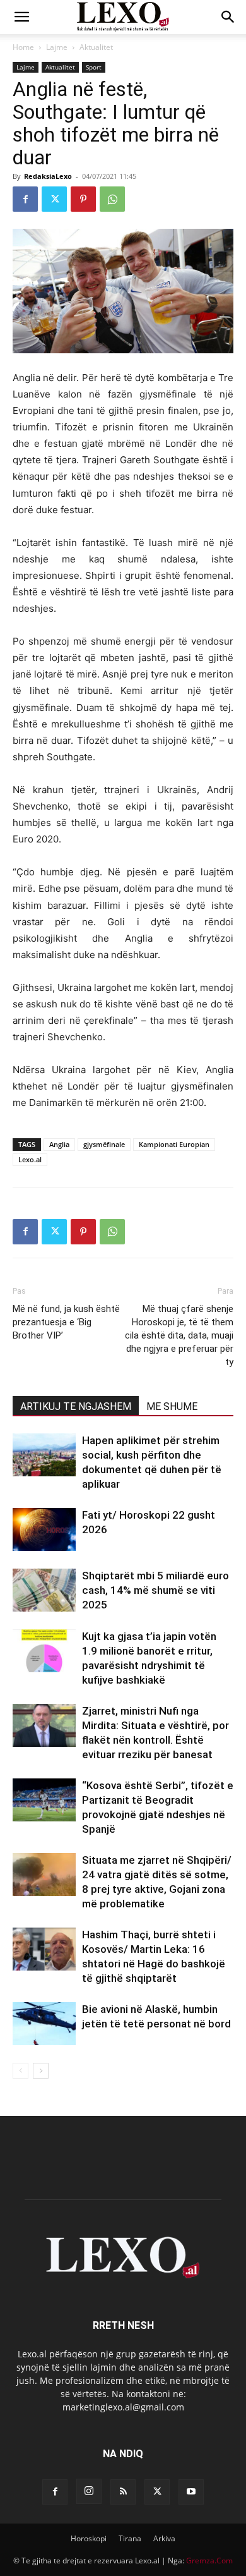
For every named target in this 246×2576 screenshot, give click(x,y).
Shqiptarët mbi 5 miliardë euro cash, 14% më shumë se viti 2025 (155, 1590)
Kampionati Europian (174, 1144)
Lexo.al (30, 1159)
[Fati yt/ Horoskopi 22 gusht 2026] (44, 1530)
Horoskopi (89, 2538)
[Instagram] (89, 2491)
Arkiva (164, 2538)
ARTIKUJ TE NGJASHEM (76, 1406)
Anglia (59, 1144)
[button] (21, 17)
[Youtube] (191, 2492)
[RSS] (123, 2492)
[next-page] (41, 2071)
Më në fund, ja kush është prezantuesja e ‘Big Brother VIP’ (66, 1322)
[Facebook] (25, 199)
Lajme (57, 47)
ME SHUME (172, 1406)
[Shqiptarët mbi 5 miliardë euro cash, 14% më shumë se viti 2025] (44, 1590)
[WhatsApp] (112, 199)
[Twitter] (54, 199)
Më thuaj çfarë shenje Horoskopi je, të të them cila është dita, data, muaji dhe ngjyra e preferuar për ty (179, 1335)
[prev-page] (20, 2071)
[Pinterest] (83, 199)
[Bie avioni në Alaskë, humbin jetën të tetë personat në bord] (44, 2024)
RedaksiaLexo (48, 176)
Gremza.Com (209, 2561)
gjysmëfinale (104, 1144)
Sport (94, 67)
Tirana (130, 2538)
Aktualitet (96, 47)
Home (23, 47)
